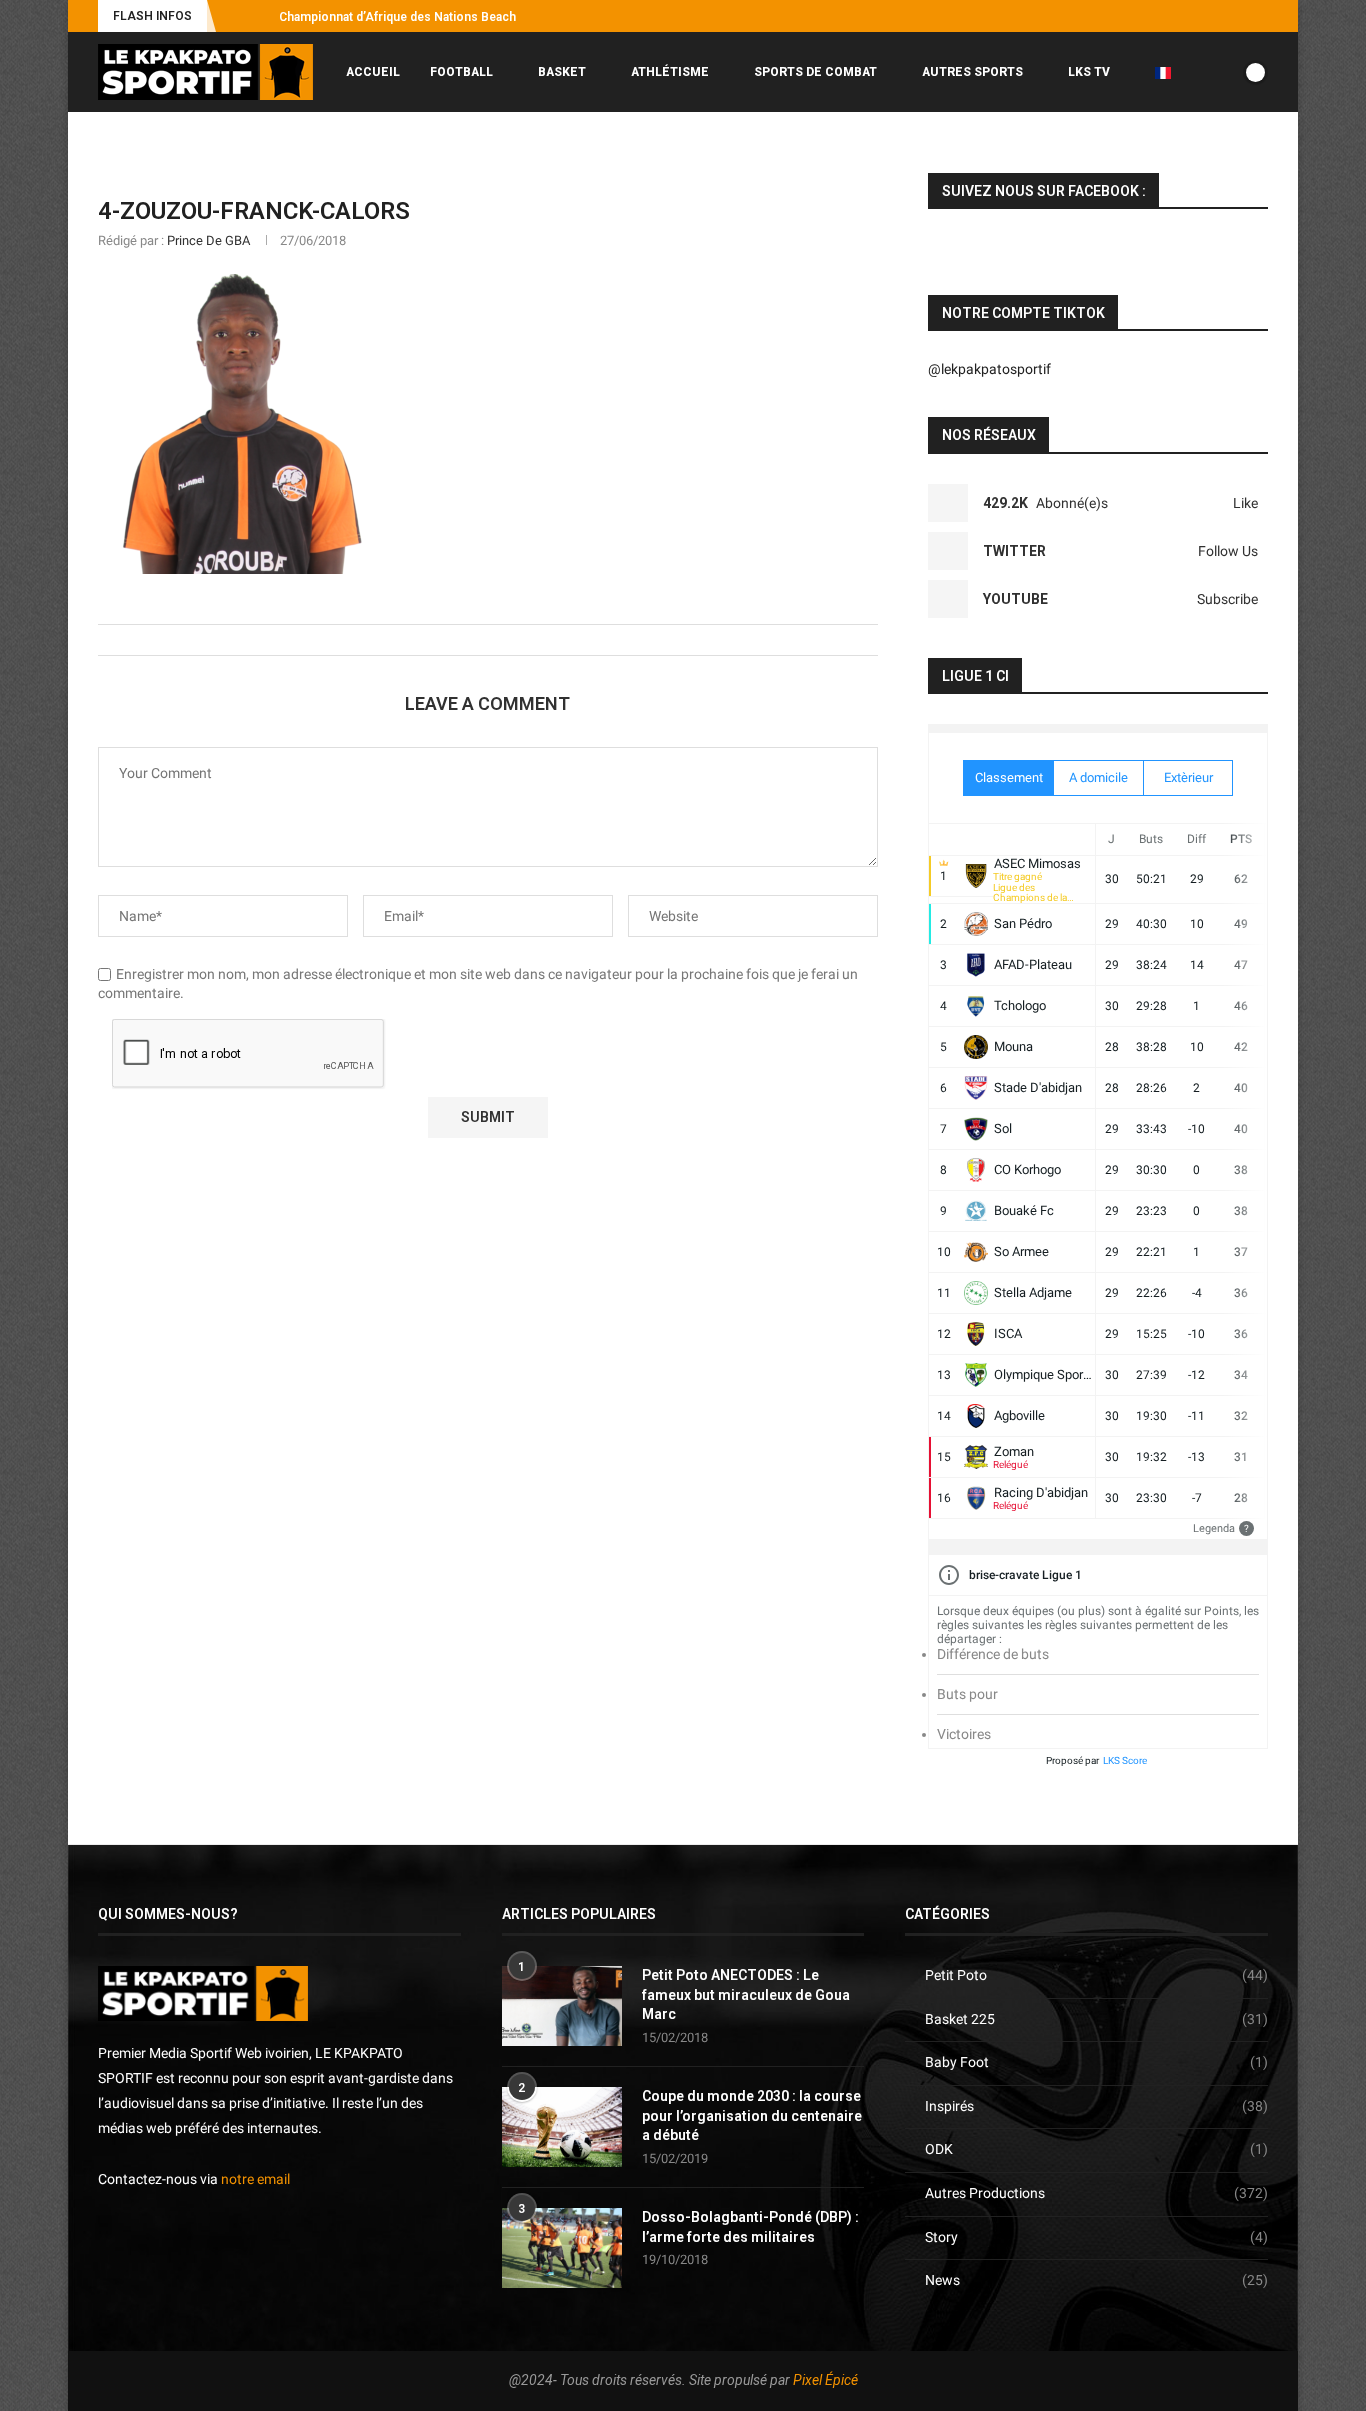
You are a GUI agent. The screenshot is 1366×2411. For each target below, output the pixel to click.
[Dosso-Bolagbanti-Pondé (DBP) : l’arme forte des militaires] (562, 2248)
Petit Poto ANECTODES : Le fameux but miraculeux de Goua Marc (746, 1994)
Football (461, 72)
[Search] (1258, 156)
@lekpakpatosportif (989, 369)
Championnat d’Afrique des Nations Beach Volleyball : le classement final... (487, 17)
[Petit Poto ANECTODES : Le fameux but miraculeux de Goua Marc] (562, 2006)
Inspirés (1096, 2106)
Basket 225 (1096, 2019)
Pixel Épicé (825, 2380)
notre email (255, 2179)
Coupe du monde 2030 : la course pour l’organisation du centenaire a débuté (752, 2115)
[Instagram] (1171, 16)
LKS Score (1125, 1760)
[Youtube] (1217, 16)
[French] (1170, 72)
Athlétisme (670, 72)
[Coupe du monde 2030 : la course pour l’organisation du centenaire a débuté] (562, 2127)
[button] (235, 16)
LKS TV (1089, 72)
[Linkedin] (1240, 16)
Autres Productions (1096, 2193)
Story (1096, 2237)
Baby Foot (1096, 2062)
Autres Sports (972, 72)
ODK (1096, 2149)
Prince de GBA (208, 240)
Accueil (373, 72)
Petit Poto (1096, 1975)
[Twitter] (1194, 16)
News (1096, 2280)
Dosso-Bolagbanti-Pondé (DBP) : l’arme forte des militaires (750, 2227)
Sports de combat (815, 72)
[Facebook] (1148, 16)
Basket (562, 72)
